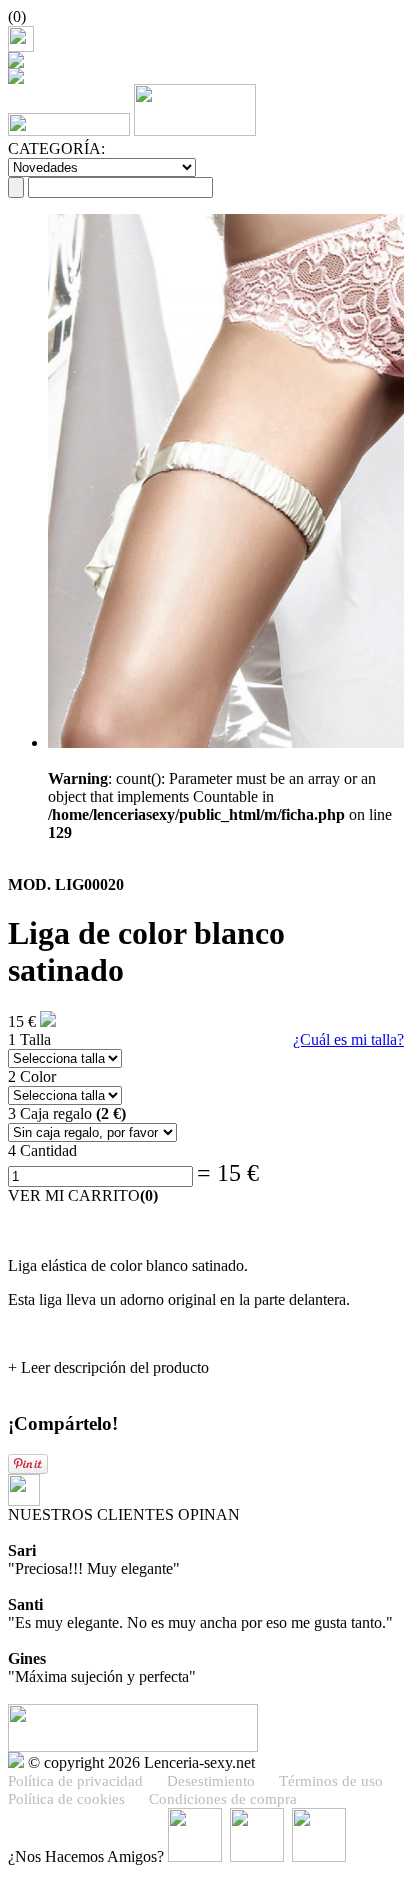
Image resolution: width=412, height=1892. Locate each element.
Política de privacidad (75, 1781)
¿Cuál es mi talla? (348, 1039)
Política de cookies (66, 1799)
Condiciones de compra (223, 1799)
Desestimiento (211, 1781)
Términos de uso (331, 1781)
